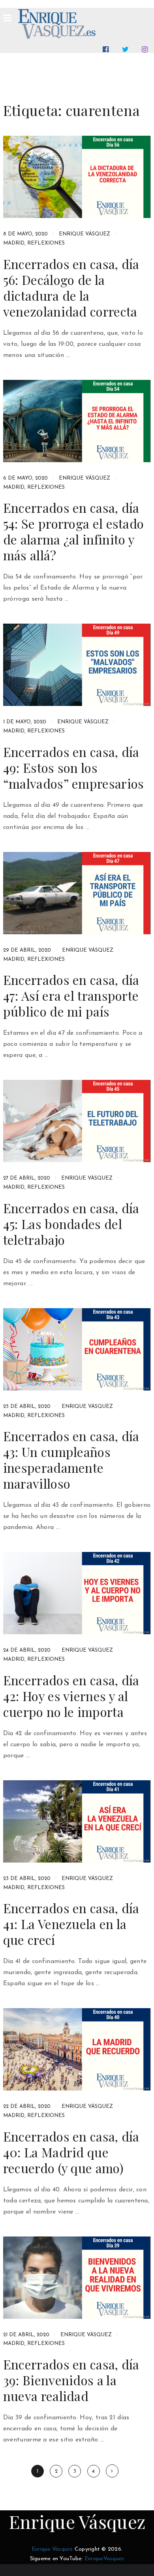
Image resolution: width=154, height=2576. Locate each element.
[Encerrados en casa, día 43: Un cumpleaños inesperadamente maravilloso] (77, 1349)
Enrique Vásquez (85, 234)
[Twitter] (127, 49)
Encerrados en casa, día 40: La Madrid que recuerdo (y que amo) (71, 2152)
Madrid (14, 243)
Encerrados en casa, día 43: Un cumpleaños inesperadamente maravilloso (71, 1460)
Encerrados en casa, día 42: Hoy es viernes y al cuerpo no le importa (71, 1696)
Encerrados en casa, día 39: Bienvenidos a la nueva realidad (71, 2380)
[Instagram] (146, 49)
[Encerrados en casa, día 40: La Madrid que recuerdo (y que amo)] (77, 2049)
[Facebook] (107, 49)
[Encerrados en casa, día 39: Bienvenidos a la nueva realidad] (77, 2278)
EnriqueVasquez (104, 2559)
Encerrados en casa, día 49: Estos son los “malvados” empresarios (74, 768)
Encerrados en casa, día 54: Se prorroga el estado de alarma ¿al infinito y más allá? (74, 531)
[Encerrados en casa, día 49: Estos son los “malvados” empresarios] (77, 665)
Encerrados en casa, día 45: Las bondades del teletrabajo (71, 1224)
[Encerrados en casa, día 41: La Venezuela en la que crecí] (77, 1821)
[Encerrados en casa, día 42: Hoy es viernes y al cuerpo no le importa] (77, 1593)
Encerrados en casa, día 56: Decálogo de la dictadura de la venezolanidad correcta (71, 288)
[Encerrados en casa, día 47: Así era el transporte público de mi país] (77, 893)
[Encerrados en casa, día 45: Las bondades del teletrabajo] (77, 1121)
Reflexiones (46, 243)
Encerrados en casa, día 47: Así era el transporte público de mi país (71, 996)
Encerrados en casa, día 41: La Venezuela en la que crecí (71, 1924)
